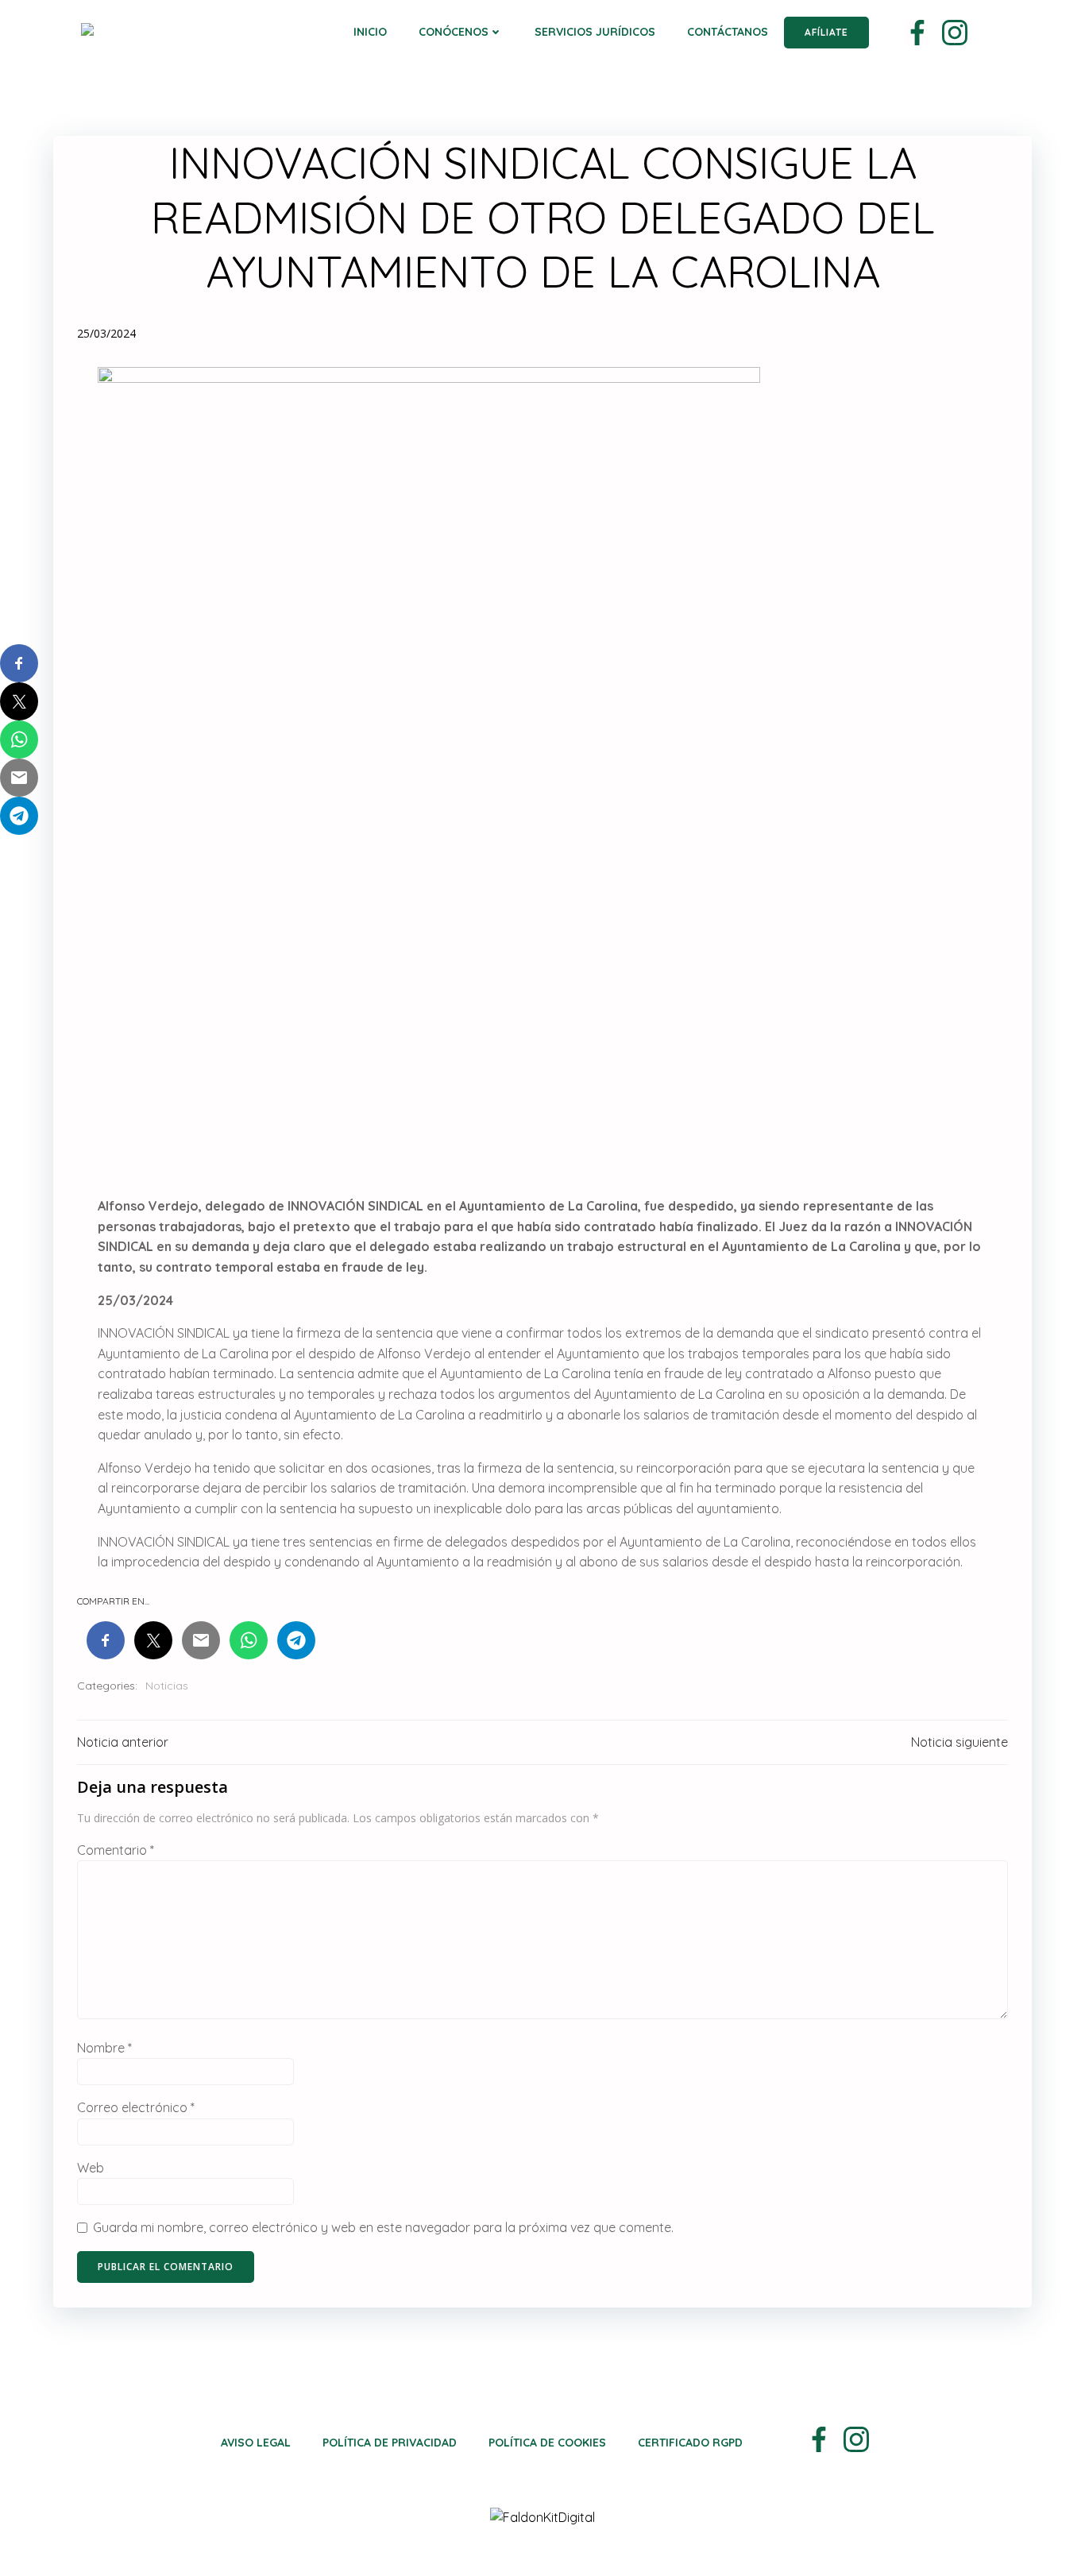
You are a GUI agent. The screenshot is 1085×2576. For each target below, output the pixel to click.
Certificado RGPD (690, 2443)
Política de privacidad (390, 2443)
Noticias (167, 1686)
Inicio (370, 32)
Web (91, 2168)
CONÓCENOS (454, 32)
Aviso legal (256, 2443)
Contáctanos (728, 32)
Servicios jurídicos (595, 32)
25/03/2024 (106, 333)
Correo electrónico (136, 2107)
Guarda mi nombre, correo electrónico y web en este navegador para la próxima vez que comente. (383, 2227)
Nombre (104, 2048)
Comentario (116, 1850)
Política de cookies (547, 2443)
